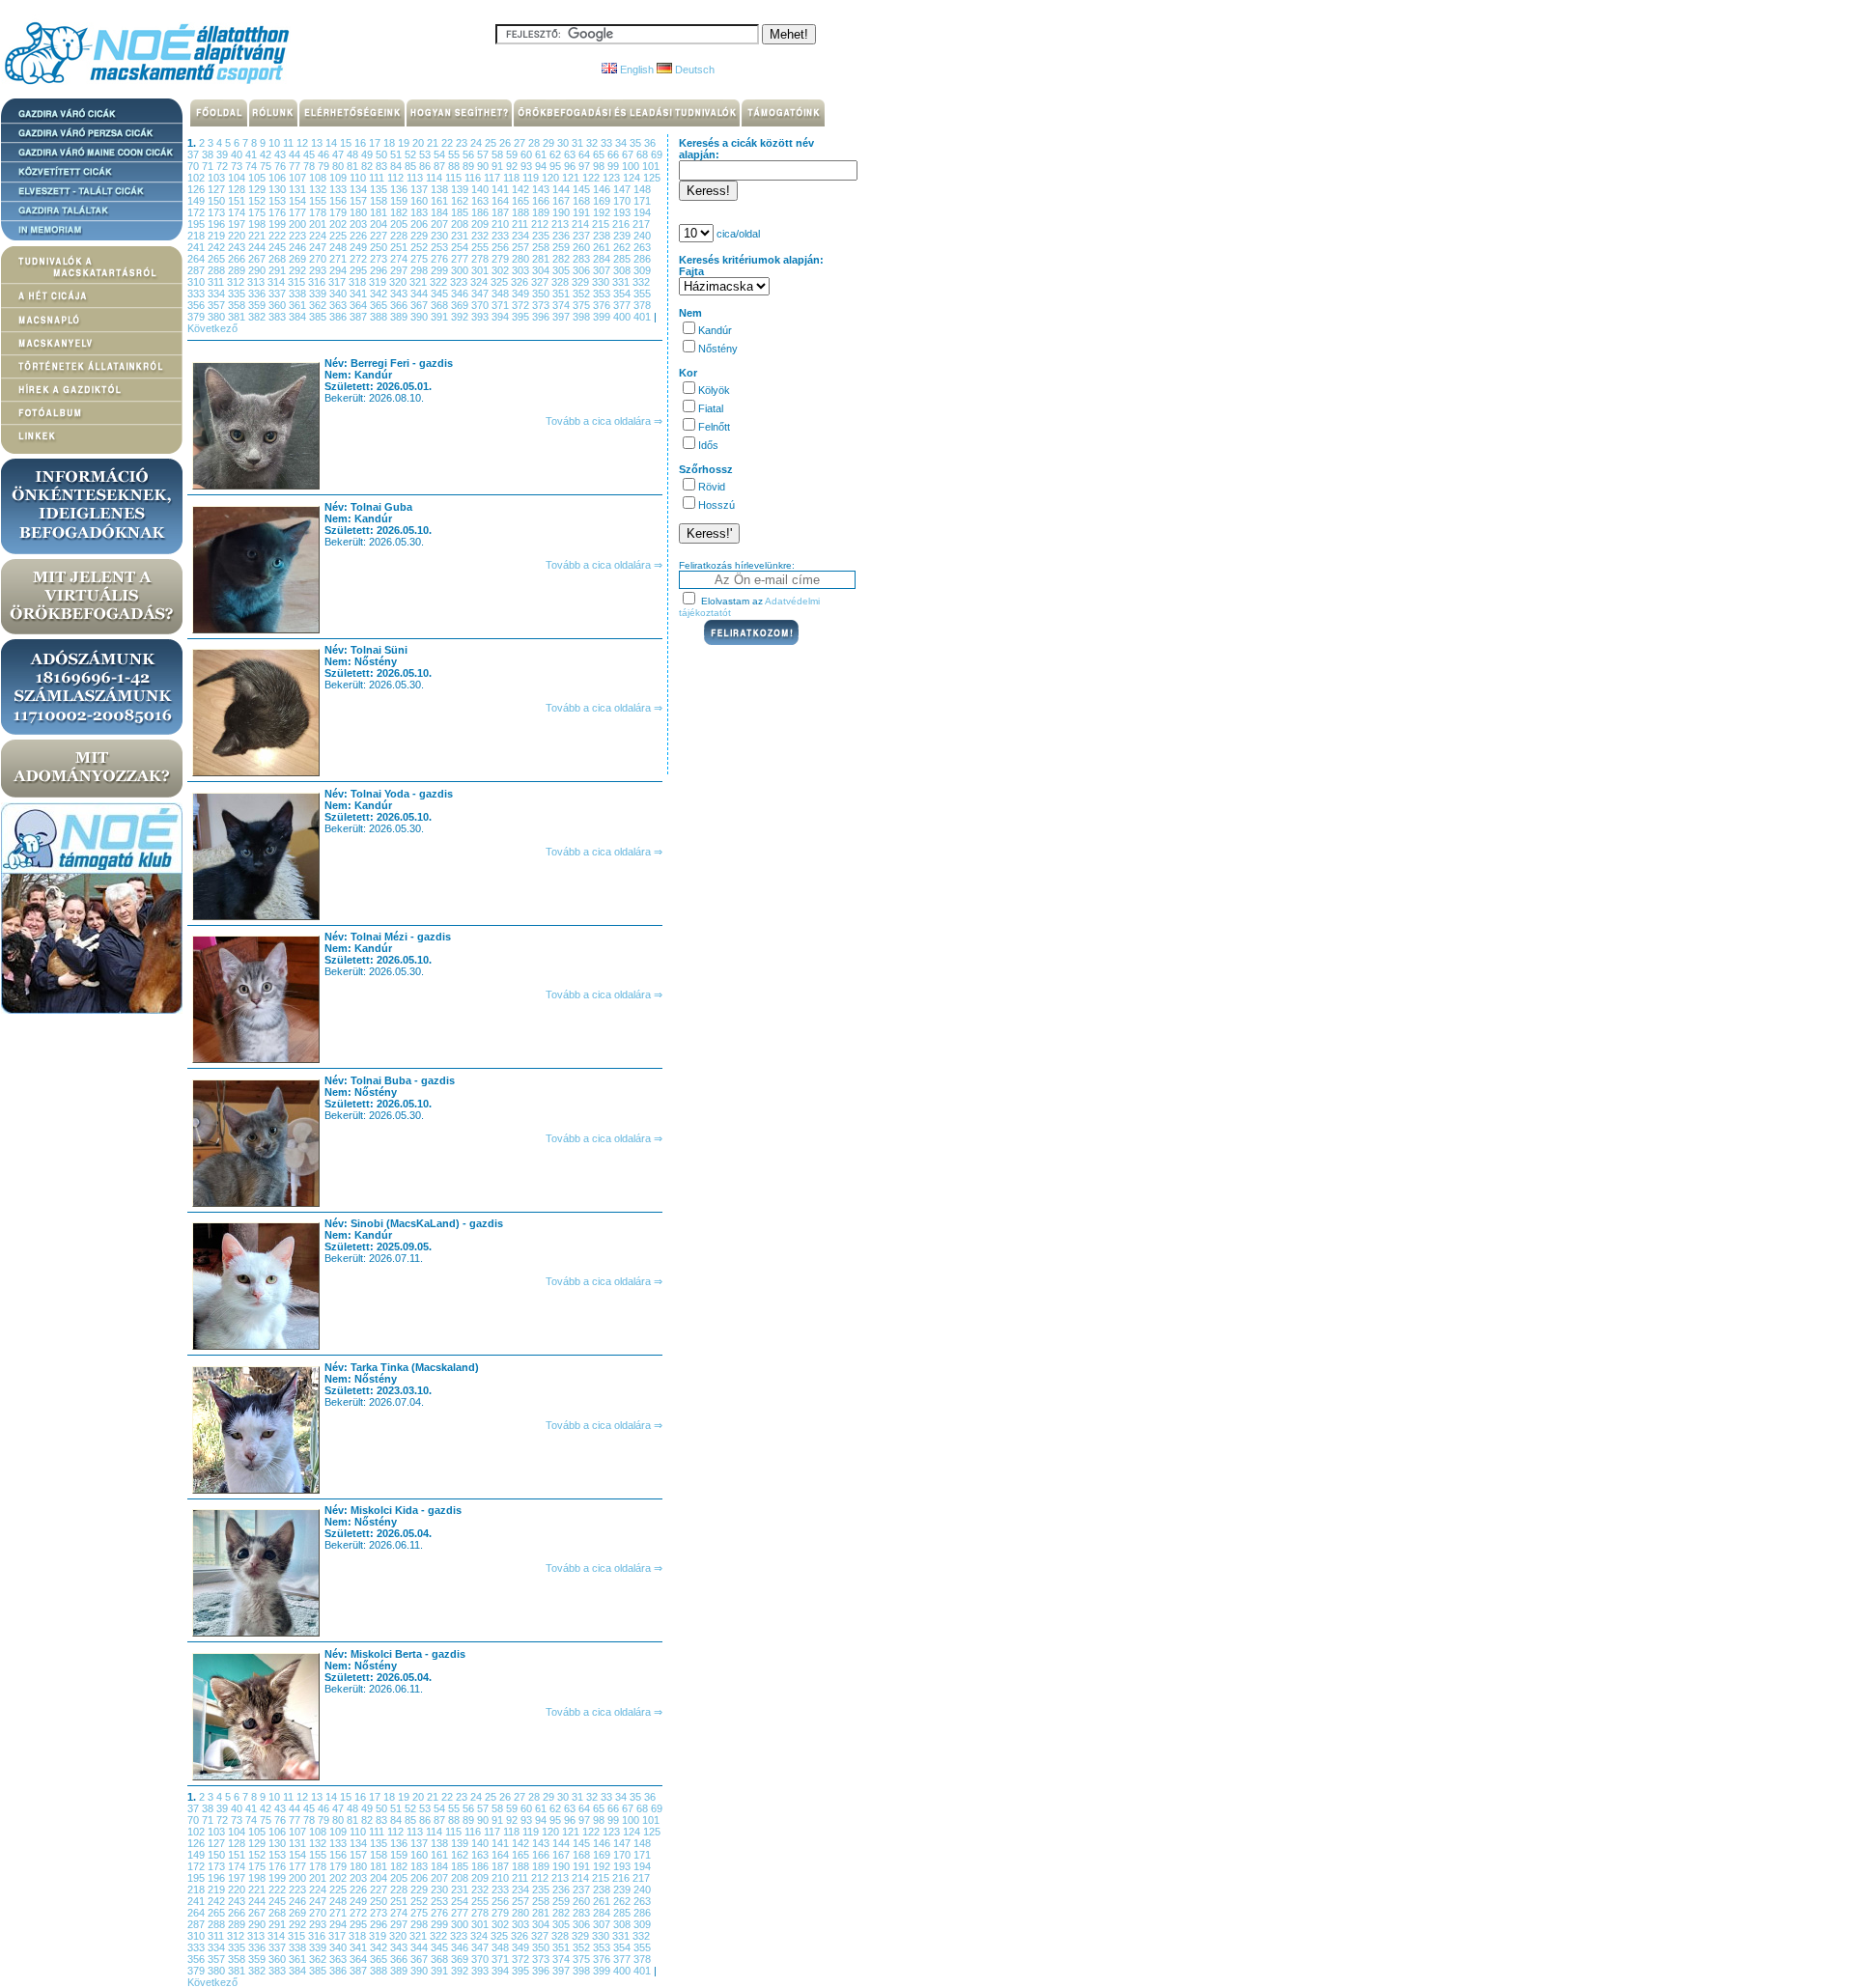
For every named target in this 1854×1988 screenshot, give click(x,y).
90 (484, 166)
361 (299, 305)
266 (238, 259)
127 (218, 189)
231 (461, 236)
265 (218, 259)
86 (426, 166)
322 (440, 282)
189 (542, 212)
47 (339, 154)
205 (400, 224)
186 (481, 212)
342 (380, 294)
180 (360, 212)
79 (325, 166)
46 (325, 154)
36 (650, 143)
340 (339, 294)
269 (299, 259)
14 (333, 143)
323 (460, 282)
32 (593, 143)
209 (481, 224)
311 (217, 282)
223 (299, 236)
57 (484, 154)
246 (299, 247)
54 (441, 154)
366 (400, 305)
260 (583, 247)
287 (197, 270)
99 (615, 166)
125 (652, 178)
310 (197, 282)
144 (562, 189)
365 (380, 305)
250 (380, 247)
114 (435, 178)
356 (197, 305)
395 (522, 317)
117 (493, 178)
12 (304, 143)
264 (197, 259)
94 (542, 166)
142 (522, 189)
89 (470, 166)
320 (399, 282)
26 (506, 143)
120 (552, 178)
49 (368, 154)
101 (651, 166)
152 (258, 201)
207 (441, 224)
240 (642, 236)
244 (258, 247)
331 (622, 282)
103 (218, 178)
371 (502, 305)
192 (603, 212)
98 (600, 166)
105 (258, 178)
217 (641, 224)
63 (571, 154)
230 (441, 236)
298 (421, 270)
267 (258, 259)
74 (253, 166)
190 (562, 212)
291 (279, 270)
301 (481, 270)
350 (542, 294)
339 (319, 294)
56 (470, 154)
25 (492, 143)
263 (642, 247)
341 (360, 294)
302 (502, 270)
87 (441, 166)
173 (218, 212)
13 (318, 143)
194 (642, 212)
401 (644, 317)
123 (613, 178)
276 (441, 259)
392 (461, 317)
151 (238, 201)
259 (562, 247)
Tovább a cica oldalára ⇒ (604, 421)
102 (197, 178)
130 (279, 189)
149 (197, 201)
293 (319, 270)
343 (400, 294)
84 (397, 166)
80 (339, 166)
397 (562, 317)
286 (642, 259)
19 (405, 143)
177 (299, 212)
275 (421, 259)
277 (461, 259)
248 (339, 247)
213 (562, 224)
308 (623, 270)
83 (383, 166)
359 (258, 305)
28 (535, 143)
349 (522, 294)
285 (623, 259)
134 (360, 189)
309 (642, 270)
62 (557, 154)
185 (461, 212)
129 (258, 189)
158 (380, 201)
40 (238, 154)
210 (502, 224)
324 (480, 282)
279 (502, 259)
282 (562, 259)
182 (400, 212)
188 (522, 212)
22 (449, 143)
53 (426, 154)
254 (461, 247)
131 (299, 189)
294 (339, 270)
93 (528, 166)
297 (400, 270)
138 (441, 189)
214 (582, 224)
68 (644, 154)
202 (339, 224)
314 (278, 282)
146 (603, 189)
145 (583, 189)
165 (522, 201)
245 (279, 247)
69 (657, 154)
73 (238, 166)
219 (218, 236)
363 (339, 305)
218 (197, 236)
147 (623, 189)
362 (319, 305)
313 (257, 282)
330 (602, 282)
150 (218, 201)
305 (562, 270)
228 (400, 236)
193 (623, 212)
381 (238, 317)
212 (541, 224)
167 (562, 201)
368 (441, 305)
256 (502, 247)
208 (461, 224)
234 (522, 236)
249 (360, 247)
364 (360, 305)
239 (623, 236)
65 (600, 154)
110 (359, 178)
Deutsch (693, 70)
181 (380, 212)
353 (603, 294)
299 (441, 270)
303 (522, 270)
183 (421, 212)
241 (197, 247)
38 (209, 154)
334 (218, 294)
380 (218, 317)
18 (391, 143)
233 (502, 236)
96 (571, 166)
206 (421, 224)
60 (528, 154)
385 (319, 317)
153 (279, 201)
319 (379, 282)
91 (499, 166)
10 (276, 143)
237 (583, 236)
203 (360, 224)
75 (267, 166)
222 (279, 236)
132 (319, 189)
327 (541, 282)
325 (501, 282)
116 (474, 178)
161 (441, 201)
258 (542, 247)
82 (368, 166)
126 (197, 189)
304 (542, 270)
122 (592, 178)
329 (582, 282)
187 (502, 212)
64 (586, 154)
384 (299, 317)
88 (455, 166)
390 (421, 317)
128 (238, 189)
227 (380, 236)
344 (421, 294)
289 (238, 270)
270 (319, 259)
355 (642, 294)
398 (583, 317)
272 (360, 259)
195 (197, 224)
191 (583, 212)
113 (416, 178)
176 (279, 212)
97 (586, 166)
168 (583, 201)
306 (583, 270)
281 (542, 259)
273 (380, 259)
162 (461, 201)
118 (513, 178)
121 (572, 178)
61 (542, 154)
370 (481, 305)
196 (218, 224)
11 (290, 143)
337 (279, 294)
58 (499, 154)
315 (298, 282)
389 (400, 317)
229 (421, 236)
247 (319, 247)
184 (441, 212)
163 (481, 201)
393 (481, 317)
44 (296, 154)
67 (629, 154)
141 (502, 189)
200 (299, 224)
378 (642, 305)
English (635, 70)
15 (347, 143)
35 (637, 143)
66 (615, 154)
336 (258, 294)
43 (281, 154)
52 (412, 154)
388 (380, 317)
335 (238, 294)
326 (521, 282)
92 (513, 166)
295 (360, 270)
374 (562, 305)
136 (400, 189)
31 (579, 143)
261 (603, 247)
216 (622, 224)
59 (513, 154)
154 (299, 201)
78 (310, 166)
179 (339, 212)
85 (412, 166)
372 (522, 305)
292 (299, 270)
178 (319, 212)
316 (318, 282)
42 (267, 154)
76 (281, 166)
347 (481, 294)
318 (359, 282)
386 (339, 317)
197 (238, 224)
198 (258, 224)
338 (299, 294)
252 (421, 247)
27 (521, 143)
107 (299, 178)
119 (532, 178)
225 (339, 236)
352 (583, 294)
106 (279, 178)
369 (461, 305)
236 (562, 236)
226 (360, 236)
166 (542, 201)
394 (502, 317)
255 (481, 247)
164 (502, 201)
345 (441, 294)
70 (195, 166)
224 (319, 236)
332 (641, 282)
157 (360, 201)
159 (400, 201)
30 (564, 143)
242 (218, 247)
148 (642, 189)
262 (623, 247)
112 (397, 178)
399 (603, 317)
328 (562, 282)
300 (461, 270)
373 (542, 305)
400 (623, 317)
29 (550, 143)
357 (218, 305)
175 (258, 212)
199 (279, 224)
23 (463, 143)
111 (378, 178)
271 (339, 259)
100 (632, 166)
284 (603, 259)
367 (421, 305)
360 (279, 305)
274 (400, 259)
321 (420, 282)
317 (338, 282)
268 (279, 259)
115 (455, 178)
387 (360, 317)
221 (258, 236)
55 (455, 154)
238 (603, 236)
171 (642, 201)
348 (502, 294)
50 (383, 154)
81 (354, 166)
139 (461, 189)
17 (376, 143)
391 (441, 317)
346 (461, 294)
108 (319, 178)
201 (319, 224)
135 (380, 189)
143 (542, 189)
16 (362, 143)
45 (310, 154)
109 (339, 178)
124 (633, 178)
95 (557, 166)
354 (623, 294)
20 (420, 143)
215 (602, 224)
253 (441, 247)
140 (481, 189)
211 (521, 224)
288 (218, 270)
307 (603, 270)
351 (562, 294)
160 (421, 201)
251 (400, 247)
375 (583, 305)
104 (238, 178)
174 (238, 212)
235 (542, 236)
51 (397, 154)
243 (238, 247)
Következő (212, 328)
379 (197, 317)
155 (319, 201)
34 (622, 143)
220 (238, 236)
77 (296, 166)
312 (237, 282)
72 (224, 166)
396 (542, 317)
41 (253, 154)
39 (224, 154)
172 (197, 212)
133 (339, 189)
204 (380, 224)
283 (583, 259)
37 (195, 154)
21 (434, 143)
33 (608, 143)
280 (522, 259)
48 (354, 154)
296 (380, 270)
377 (623, 305)
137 (421, 189)
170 (623, 201)
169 (603, 201)
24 (478, 143)
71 (209, 166)
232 (481, 236)
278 (481, 259)
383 (279, 317)
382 (258, 317)
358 (238, 305)
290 (258, 270)
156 (339, 201)
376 (603, 305)
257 (522, 247)
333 (197, 294)
